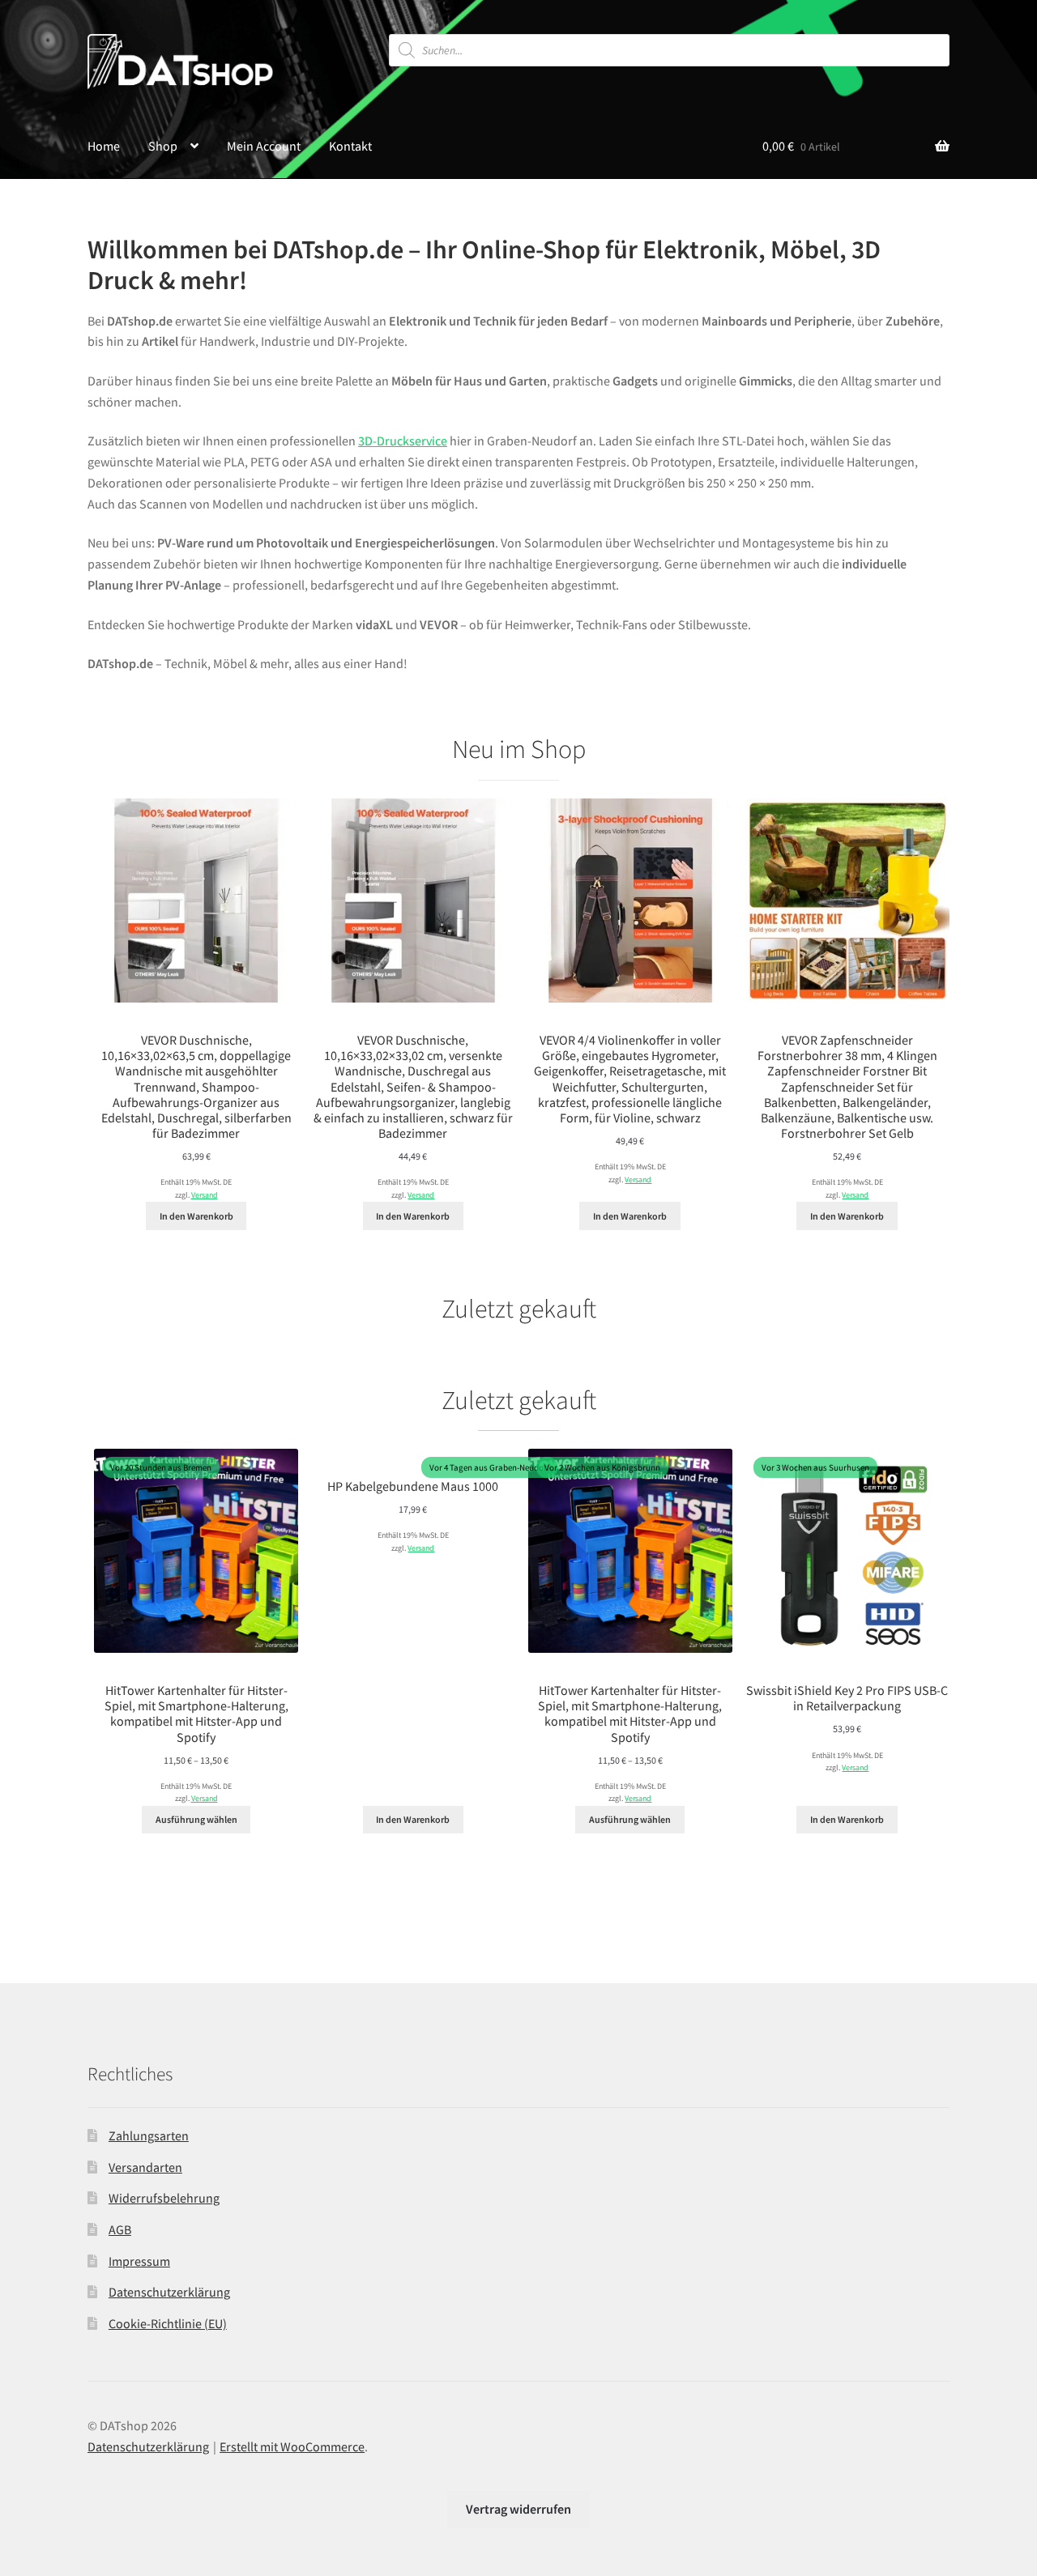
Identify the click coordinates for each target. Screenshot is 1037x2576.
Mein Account (264, 146)
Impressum (139, 2261)
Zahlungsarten (149, 2135)
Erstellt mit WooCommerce (292, 2446)
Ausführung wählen (196, 1819)
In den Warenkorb (196, 1216)
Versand (205, 1195)
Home (104, 146)
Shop (163, 146)
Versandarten (145, 2167)
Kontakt (350, 146)
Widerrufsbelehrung (164, 2198)
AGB (120, 2229)
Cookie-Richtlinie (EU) (168, 2323)
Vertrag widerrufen (518, 2509)
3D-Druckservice (403, 441)
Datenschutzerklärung (169, 2292)
